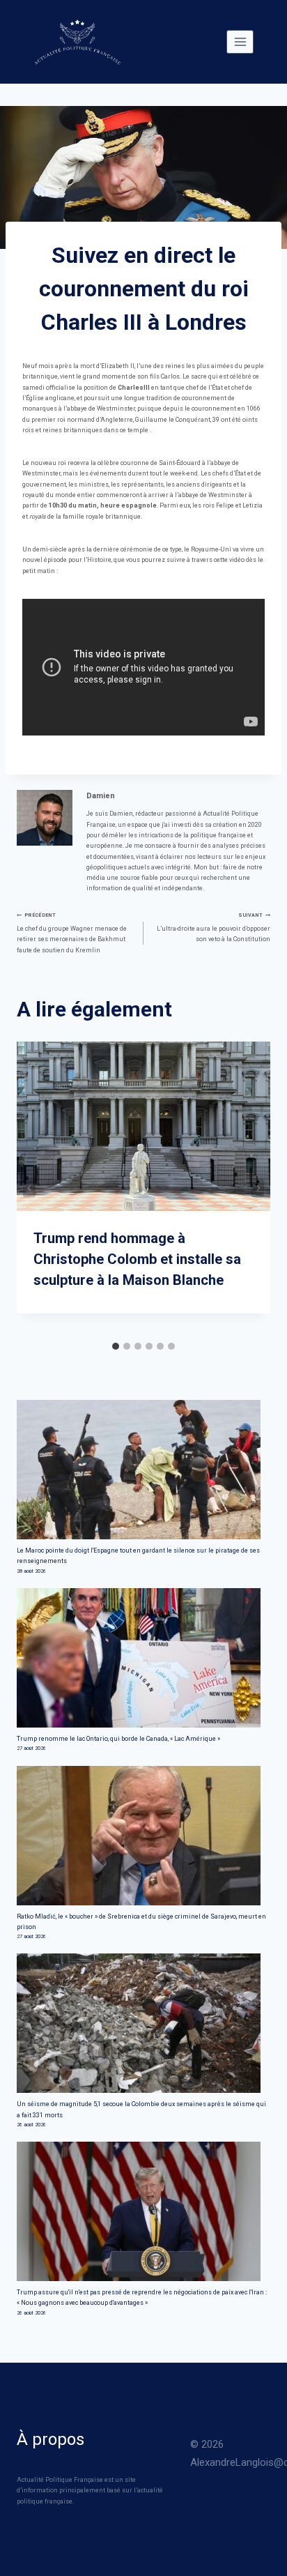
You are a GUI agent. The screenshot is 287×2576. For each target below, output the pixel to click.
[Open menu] (240, 41)
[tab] (116, 1346)
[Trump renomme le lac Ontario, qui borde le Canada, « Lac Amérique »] (143, 1658)
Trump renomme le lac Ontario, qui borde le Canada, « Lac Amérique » (118, 1739)
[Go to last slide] (29, 1188)
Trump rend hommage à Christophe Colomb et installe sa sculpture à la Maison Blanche (137, 1259)
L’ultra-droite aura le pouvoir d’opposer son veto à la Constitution (214, 927)
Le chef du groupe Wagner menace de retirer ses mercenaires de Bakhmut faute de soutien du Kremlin (72, 932)
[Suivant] (258, 1188)
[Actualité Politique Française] (77, 42)
